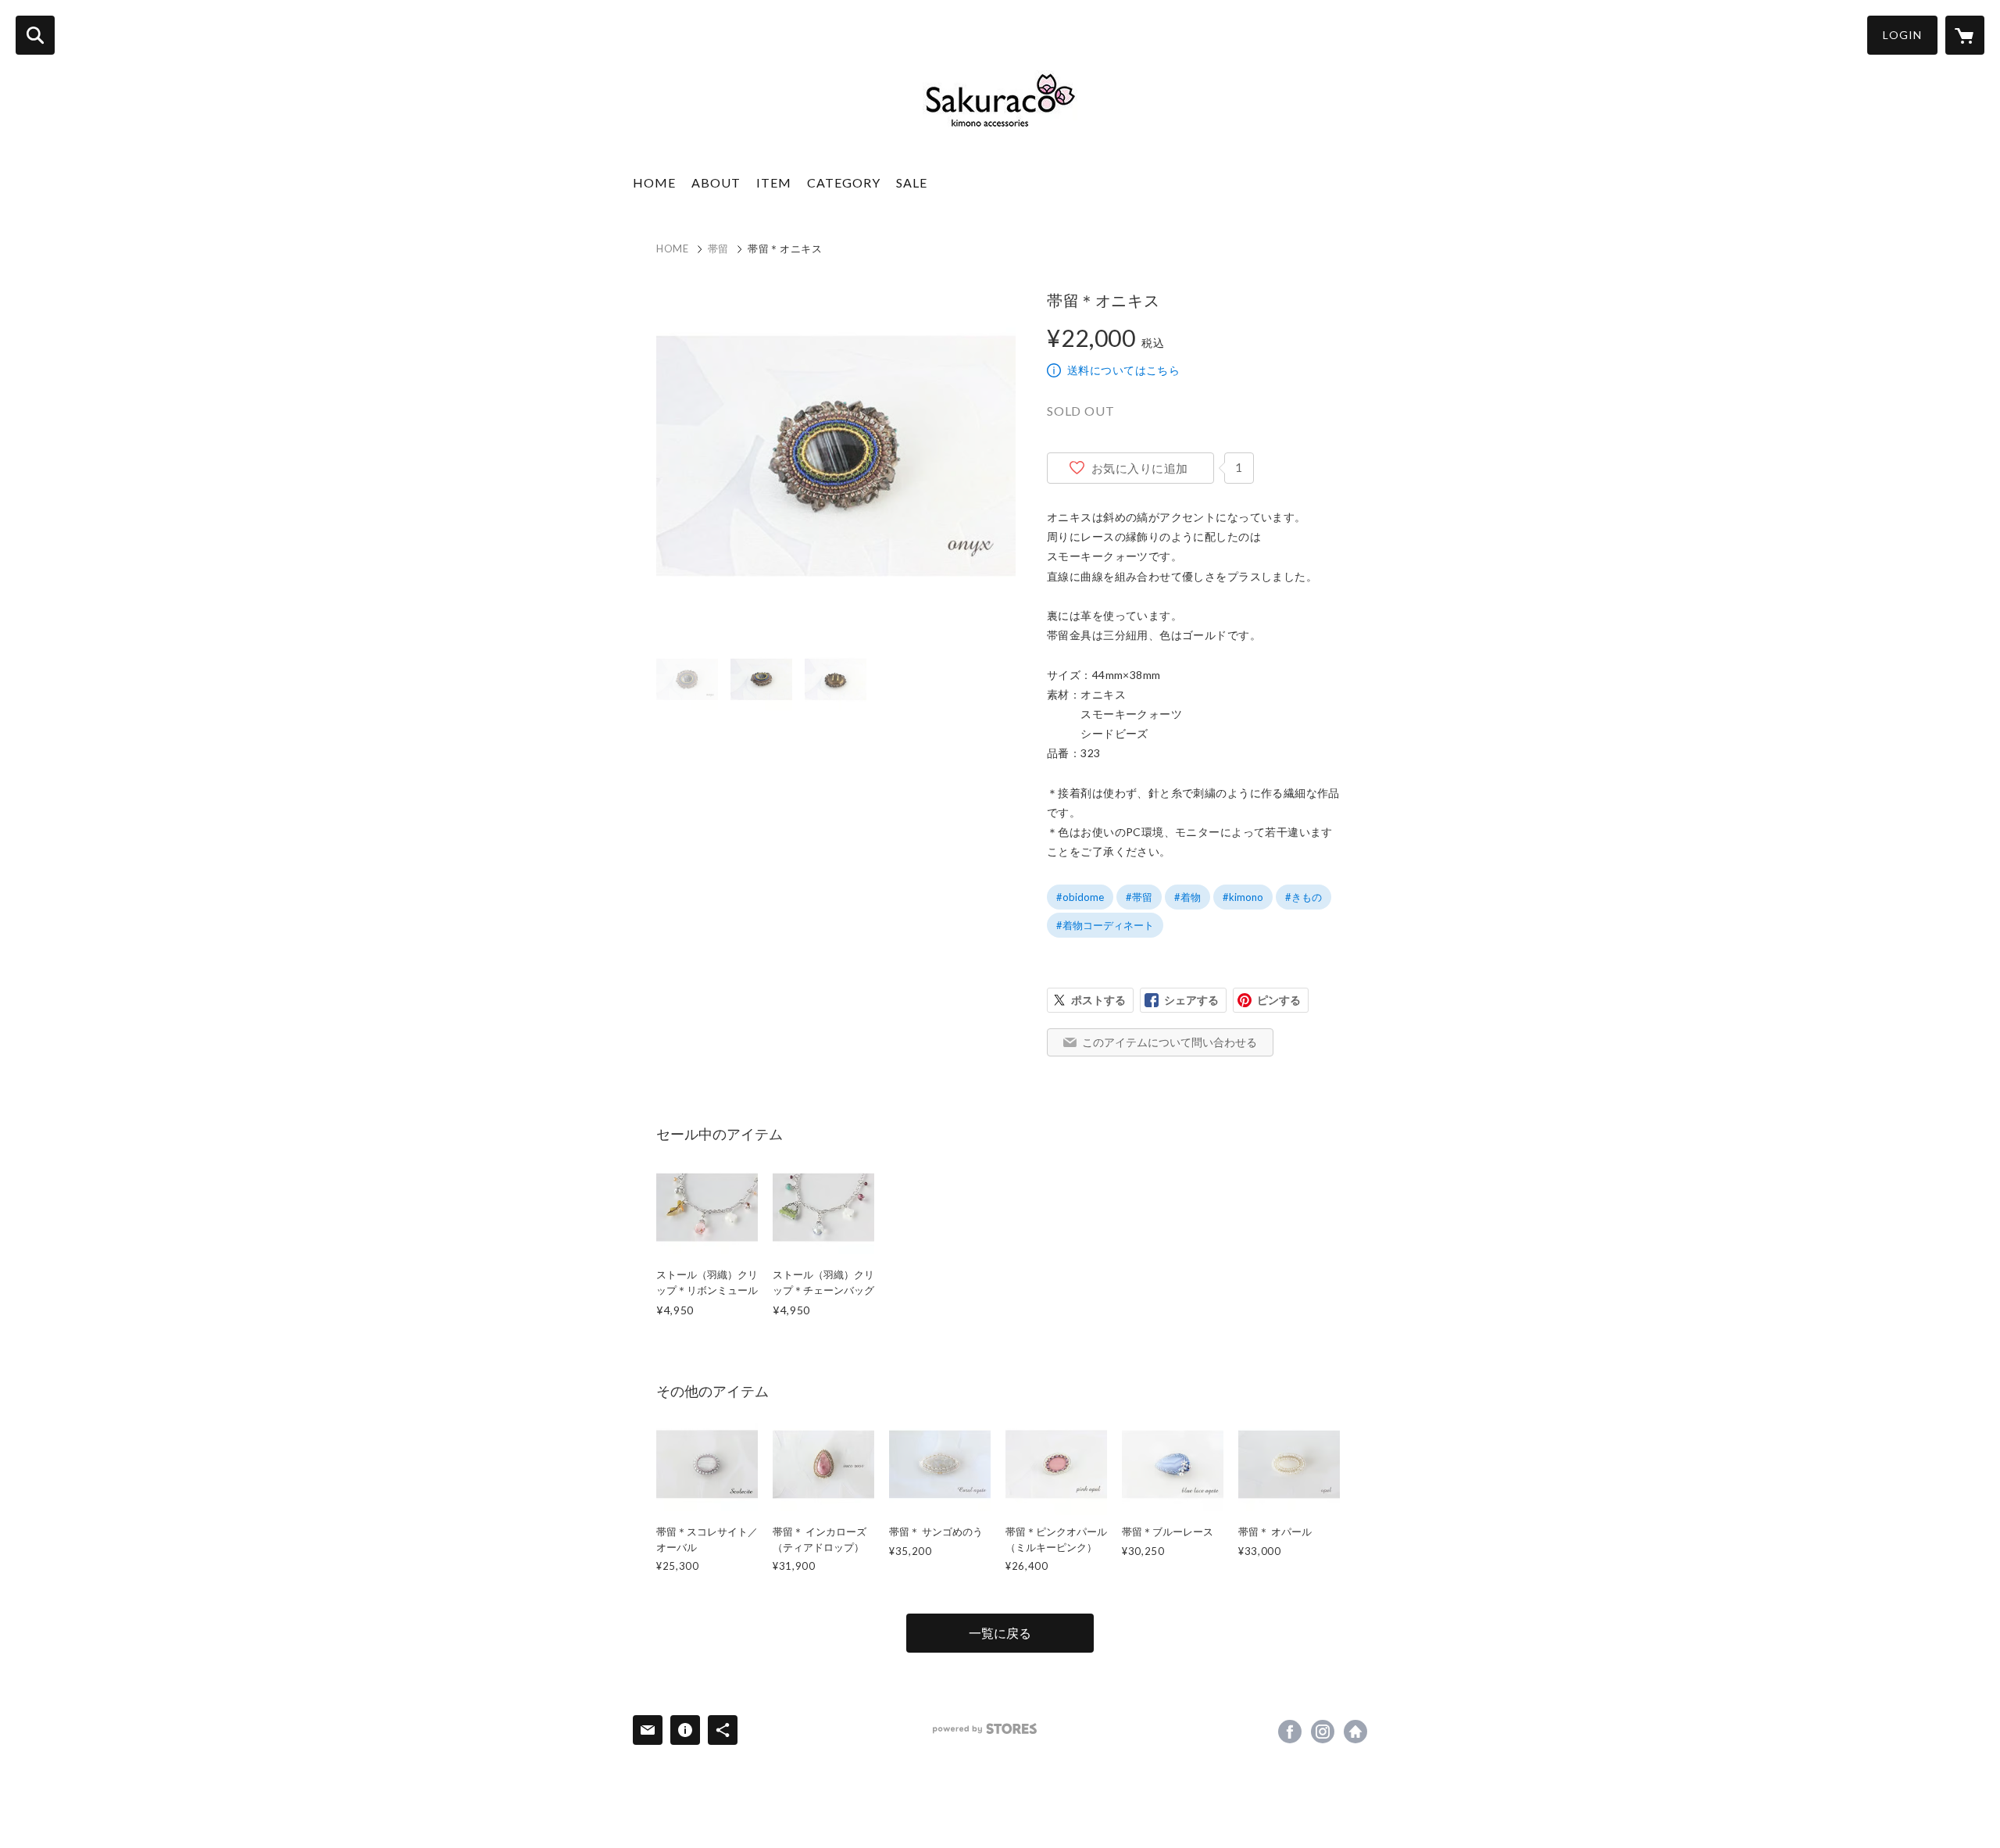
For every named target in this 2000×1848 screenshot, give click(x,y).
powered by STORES (985, 1729)
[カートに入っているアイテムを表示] (1965, 35)
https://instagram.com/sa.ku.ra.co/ (1323, 1732)
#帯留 (1139, 897)
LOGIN (1902, 35)
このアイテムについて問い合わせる (1170, 1042)
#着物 (1187, 897)
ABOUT (716, 182)
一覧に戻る (1000, 1633)
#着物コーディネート (1105, 925)
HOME (654, 182)
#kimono (1243, 897)
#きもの (1304, 897)
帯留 (718, 248)
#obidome (1080, 897)
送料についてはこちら (1123, 370)
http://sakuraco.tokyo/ (1355, 1732)
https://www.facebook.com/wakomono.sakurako (1290, 1732)
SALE (912, 182)
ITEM (774, 182)
